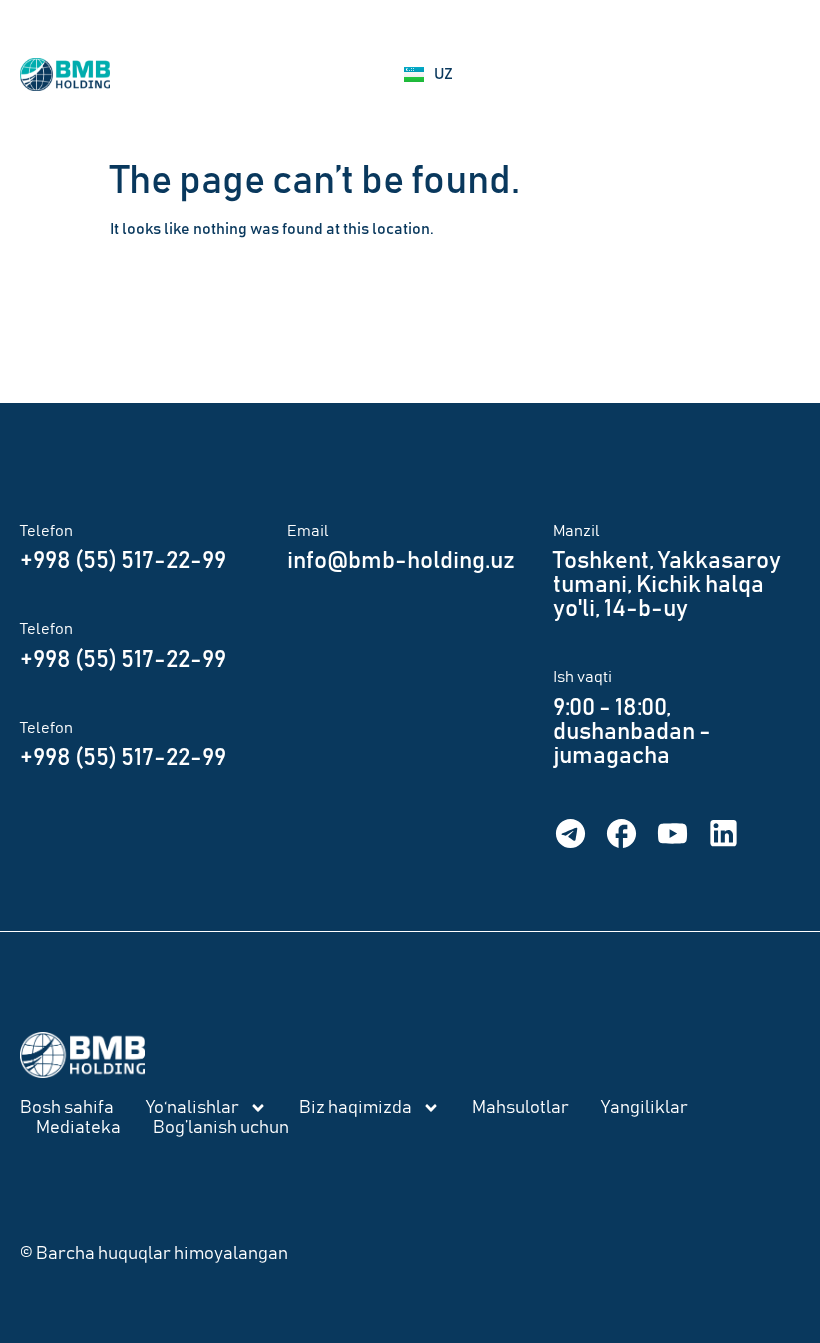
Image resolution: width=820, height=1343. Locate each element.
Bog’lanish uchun (221, 1128)
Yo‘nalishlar (192, 1108)
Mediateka (78, 1128)
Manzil (576, 531)
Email (308, 531)
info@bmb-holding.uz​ (401, 561)
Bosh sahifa (67, 1108)
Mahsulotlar (520, 1108)
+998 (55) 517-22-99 (123, 561)
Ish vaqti (582, 677)
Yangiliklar (644, 1108)
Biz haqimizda (355, 1108)
